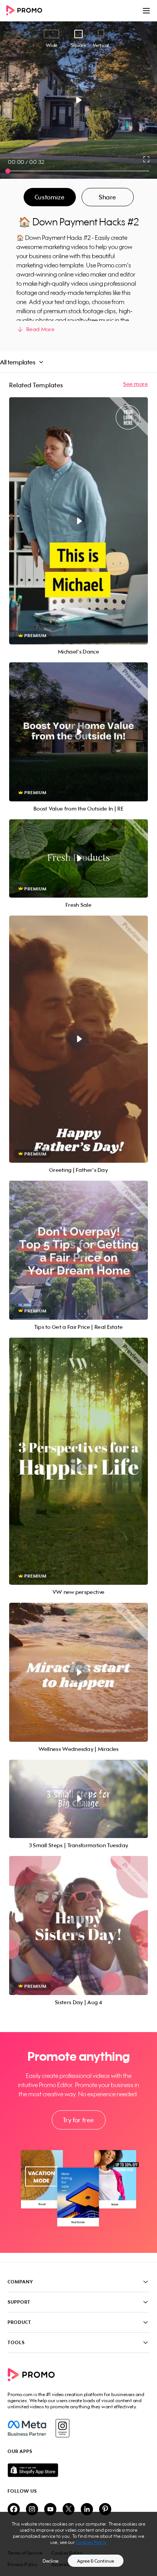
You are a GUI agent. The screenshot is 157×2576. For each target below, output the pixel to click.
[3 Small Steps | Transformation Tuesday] (78, 1799)
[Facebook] (27, 2428)
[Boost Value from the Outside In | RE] (78, 732)
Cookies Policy (91, 2542)
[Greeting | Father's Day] (78, 1039)
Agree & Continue (96, 2561)
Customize (50, 197)
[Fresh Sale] (78, 858)
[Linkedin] (87, 2510)
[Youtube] (50, 2510)
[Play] (79, 100)
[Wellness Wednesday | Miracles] (78, 1672)
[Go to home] (27, 11)
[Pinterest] (105, 2510)
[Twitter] (69, 2510)
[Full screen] (147, 159)
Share (107, 197)
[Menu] (146, 11)
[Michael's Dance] (78, 521)
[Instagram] (62, 2428)
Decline (51, 2561)
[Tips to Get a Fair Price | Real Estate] (78, 1250)
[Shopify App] (78, 2470)
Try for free (78, 2120)
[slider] (8, 171)
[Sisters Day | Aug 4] (78, 1926)
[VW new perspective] (78, 1461)
